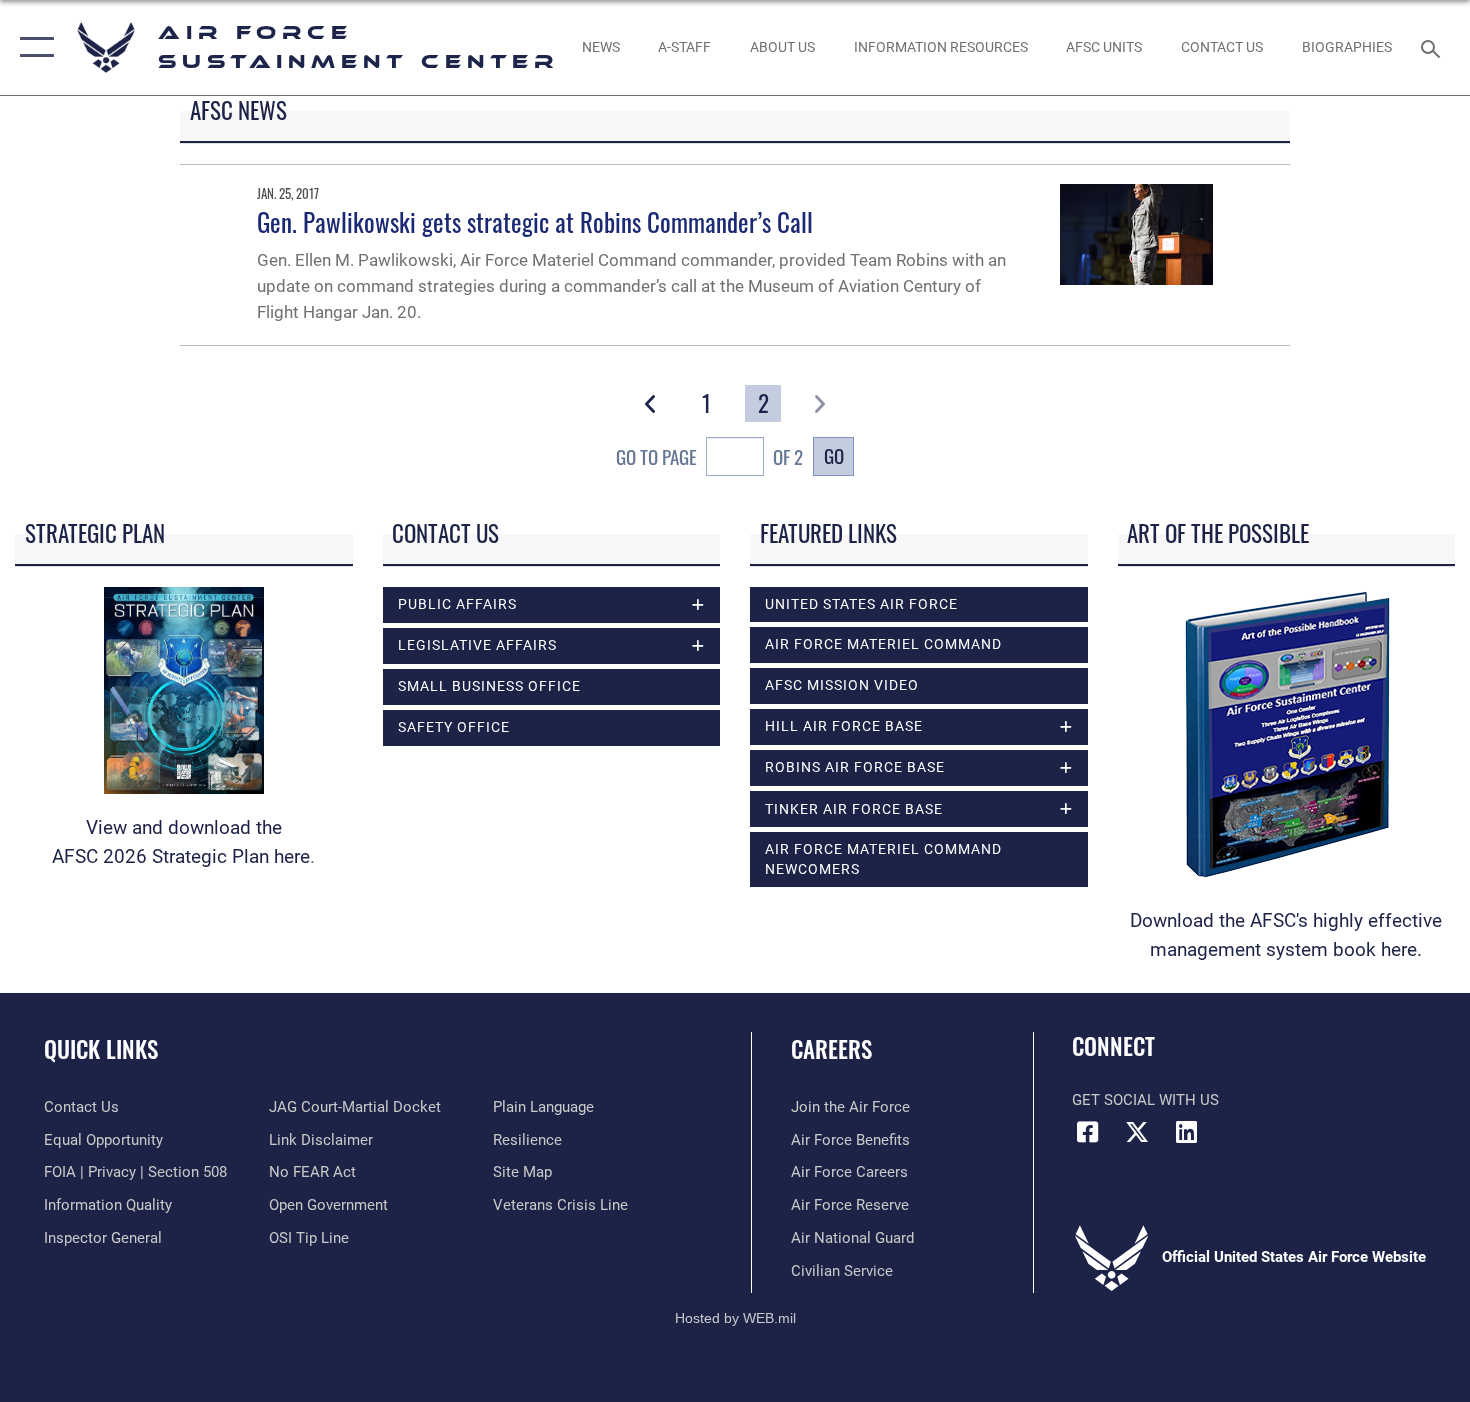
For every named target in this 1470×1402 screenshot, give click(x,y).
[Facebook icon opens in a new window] (1087, 1132)
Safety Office (454, 727)
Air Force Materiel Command (883, 644)
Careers (831, 1049)
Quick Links (101, 1049)
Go (834, 455)
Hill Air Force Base (844, 726)
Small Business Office (489, 686)
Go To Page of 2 (709, 456)
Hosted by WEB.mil (735, 1318)
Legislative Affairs (477, 645)
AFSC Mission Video (842, 685)
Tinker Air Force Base (854, 809)
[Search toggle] (1433, 47)
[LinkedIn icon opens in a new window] (1186, 1132)
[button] (32, 47)
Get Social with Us (1145, 1100)
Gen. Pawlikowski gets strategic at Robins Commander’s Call (535, 221)
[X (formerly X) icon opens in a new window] (1137, 1132)
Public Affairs (457, 604)
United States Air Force (861, 604)
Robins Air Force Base (855, 767)
